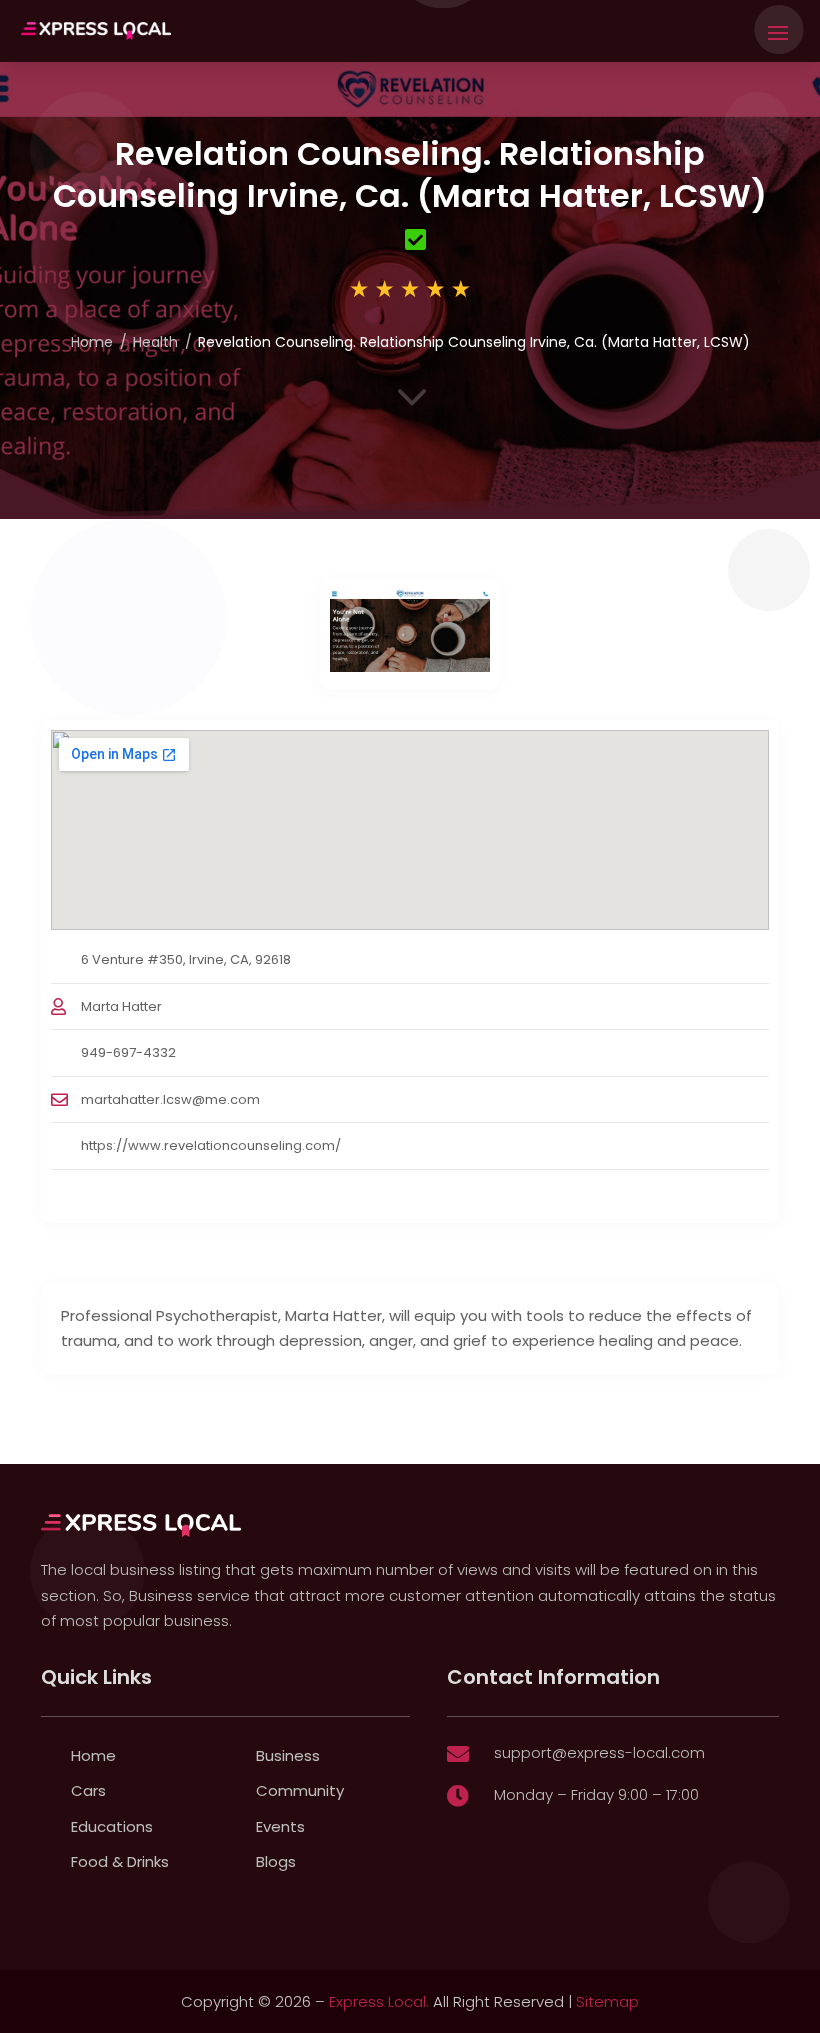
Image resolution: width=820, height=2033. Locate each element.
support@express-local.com (599, 1752)
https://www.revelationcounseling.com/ (211, 1145)
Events (280, 1826)
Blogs (276, 1861)
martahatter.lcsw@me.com (170, 1099)
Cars (88, 1790)
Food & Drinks (120, 1861)
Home (92, 342)
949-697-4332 (128, 1052)
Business (288, 1755)
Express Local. (379, 2001)
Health (155, 342)
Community (300, 1790)
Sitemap (607, 2001)
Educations (112, 1826)
